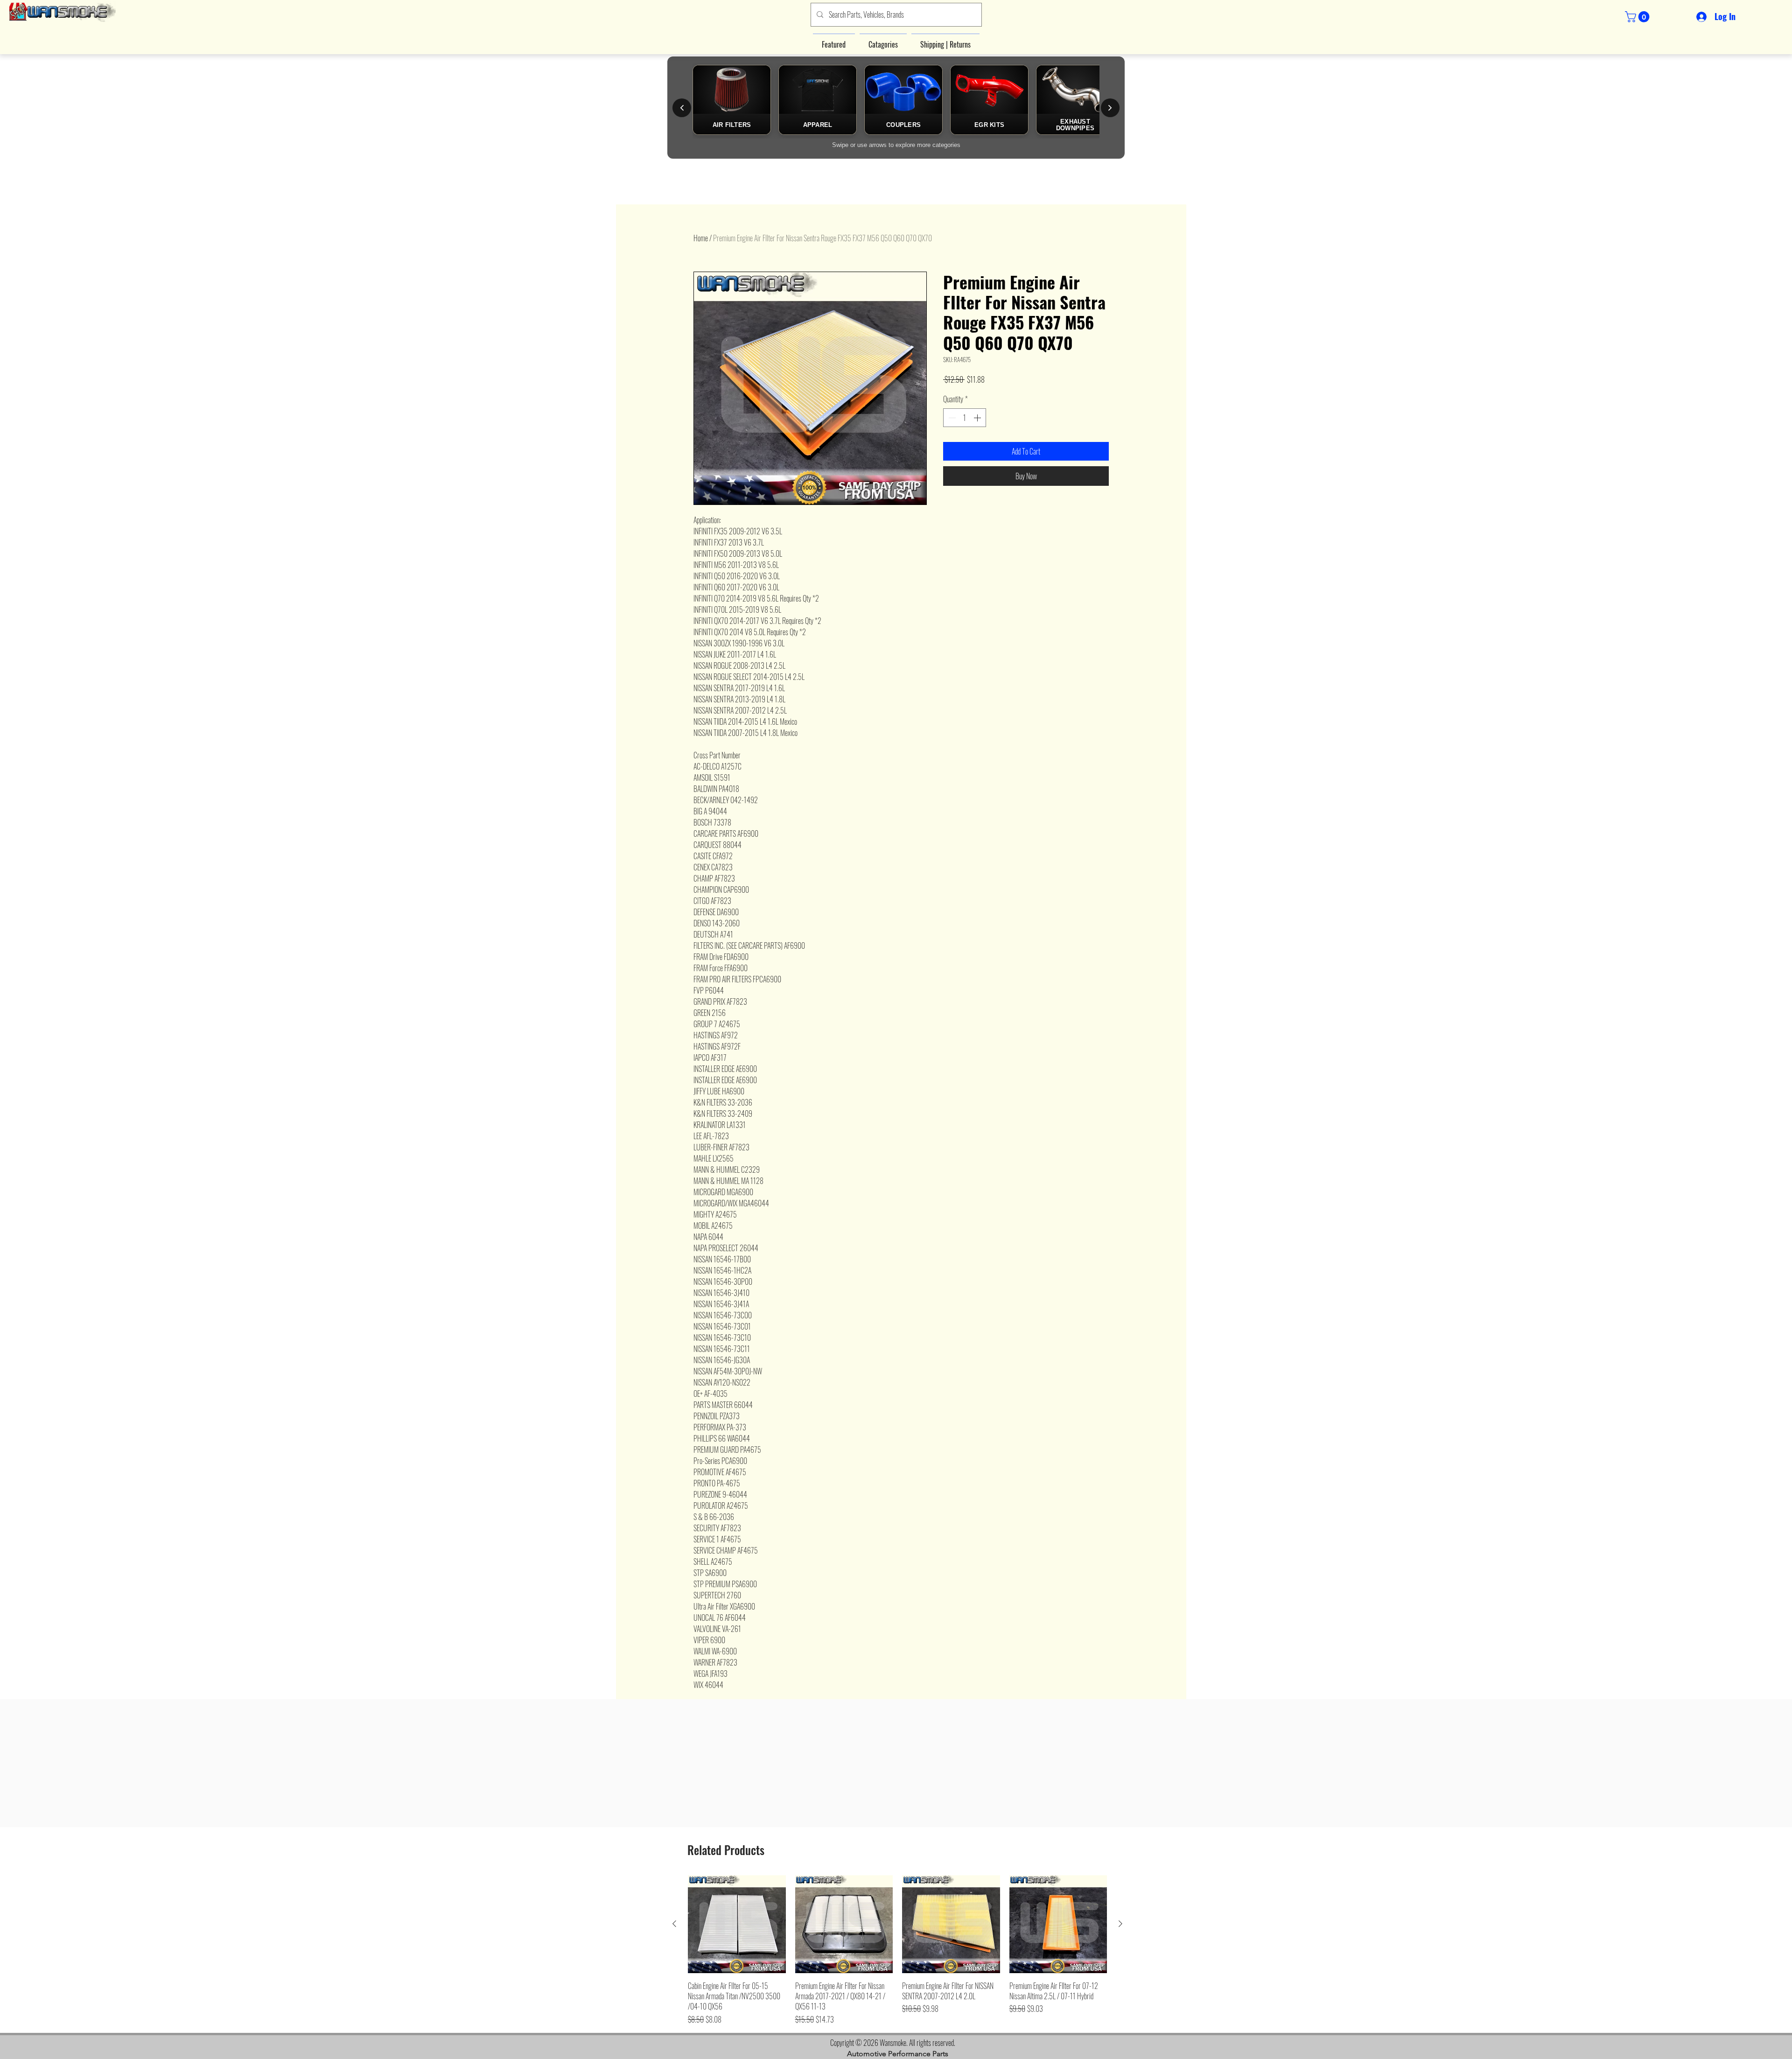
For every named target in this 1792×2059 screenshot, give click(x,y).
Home (701, 238)
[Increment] (978, 418)
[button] (1638, 17)
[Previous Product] (674, 1924)
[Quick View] (737, 1924)
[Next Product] (1120, 1924)
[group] (897, 1950)
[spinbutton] (965, 418)
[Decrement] (951, 418)
